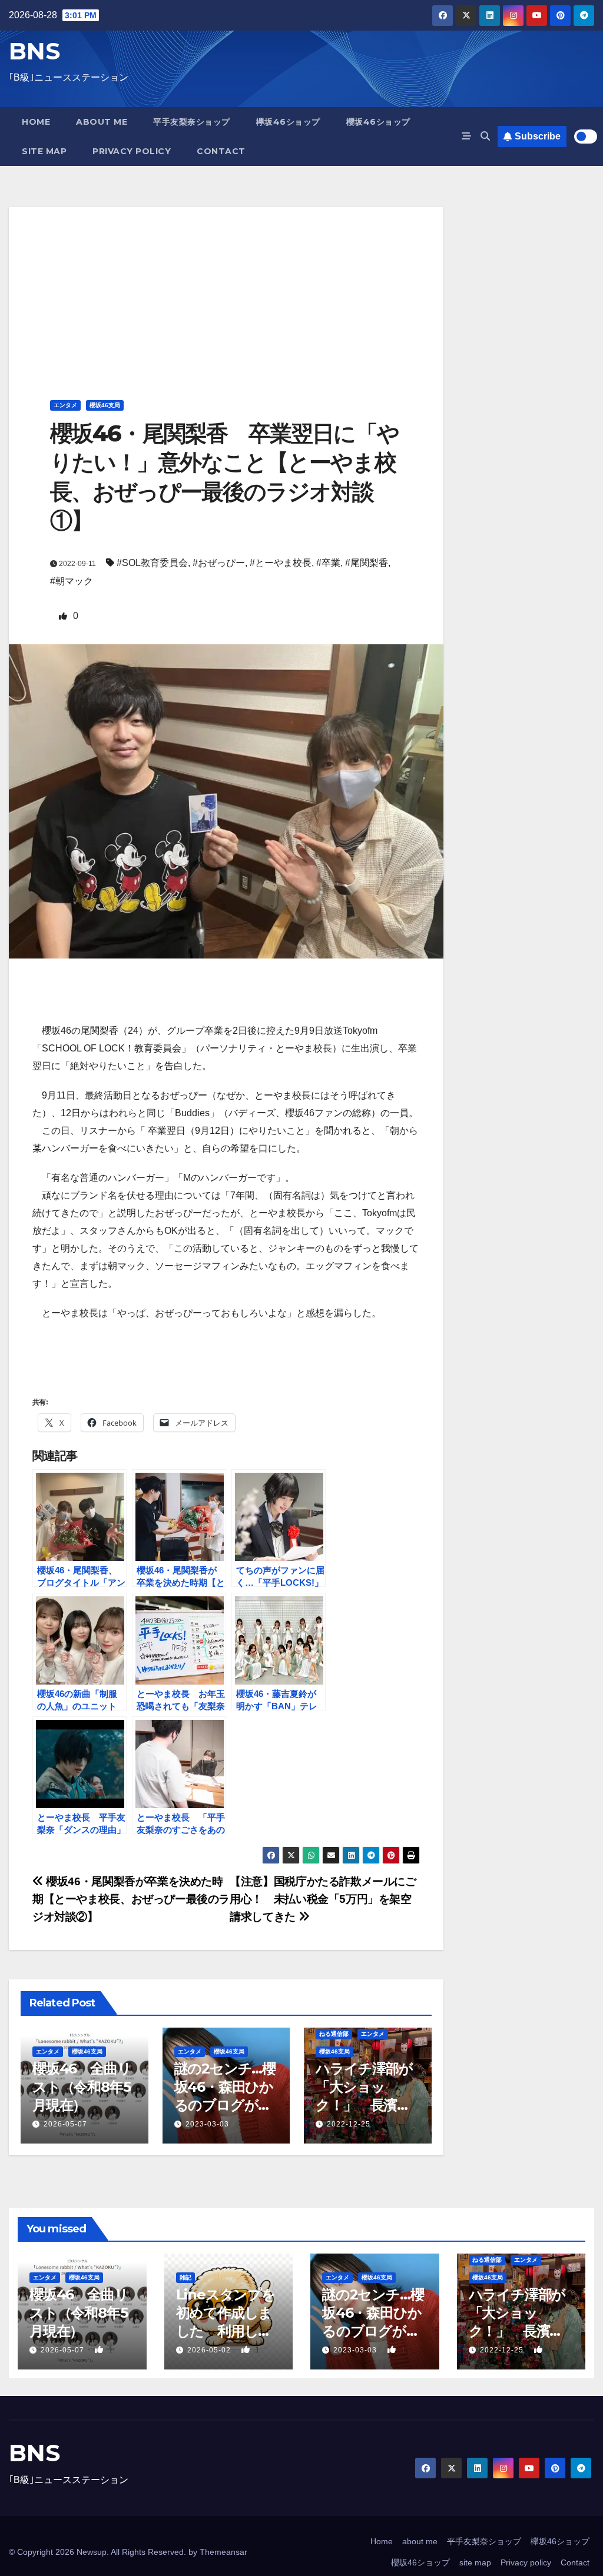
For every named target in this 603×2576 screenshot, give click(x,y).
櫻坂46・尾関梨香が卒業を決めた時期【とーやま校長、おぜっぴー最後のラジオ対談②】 (131, 1899)
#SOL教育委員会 (152, 563)
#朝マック (72, 581)
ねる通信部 (334, 2034)
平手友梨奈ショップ (192, 122)
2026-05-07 (65, 2124)
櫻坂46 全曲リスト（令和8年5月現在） (82, 2087)
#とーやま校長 (281, 563)
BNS (34, 51)
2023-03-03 (207, 2124)
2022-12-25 (349, 2124)
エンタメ (65, 405)
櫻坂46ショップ (378, 122)
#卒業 (328, 563)
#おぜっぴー (219, 563)
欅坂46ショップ (288, 122)
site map (44, 151)
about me (102, 122)
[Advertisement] (226, 289)
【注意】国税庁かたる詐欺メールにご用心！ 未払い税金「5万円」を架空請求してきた (323, 1899)
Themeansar (223, 2552)
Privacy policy (132, 151)
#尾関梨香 (367, 563)
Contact (221, 151)
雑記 (185, 2277)
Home (36, 122)
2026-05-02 (210, 2350)
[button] (485, 136)
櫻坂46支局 (105, 405)
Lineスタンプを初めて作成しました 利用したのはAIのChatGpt (226, 2331)
